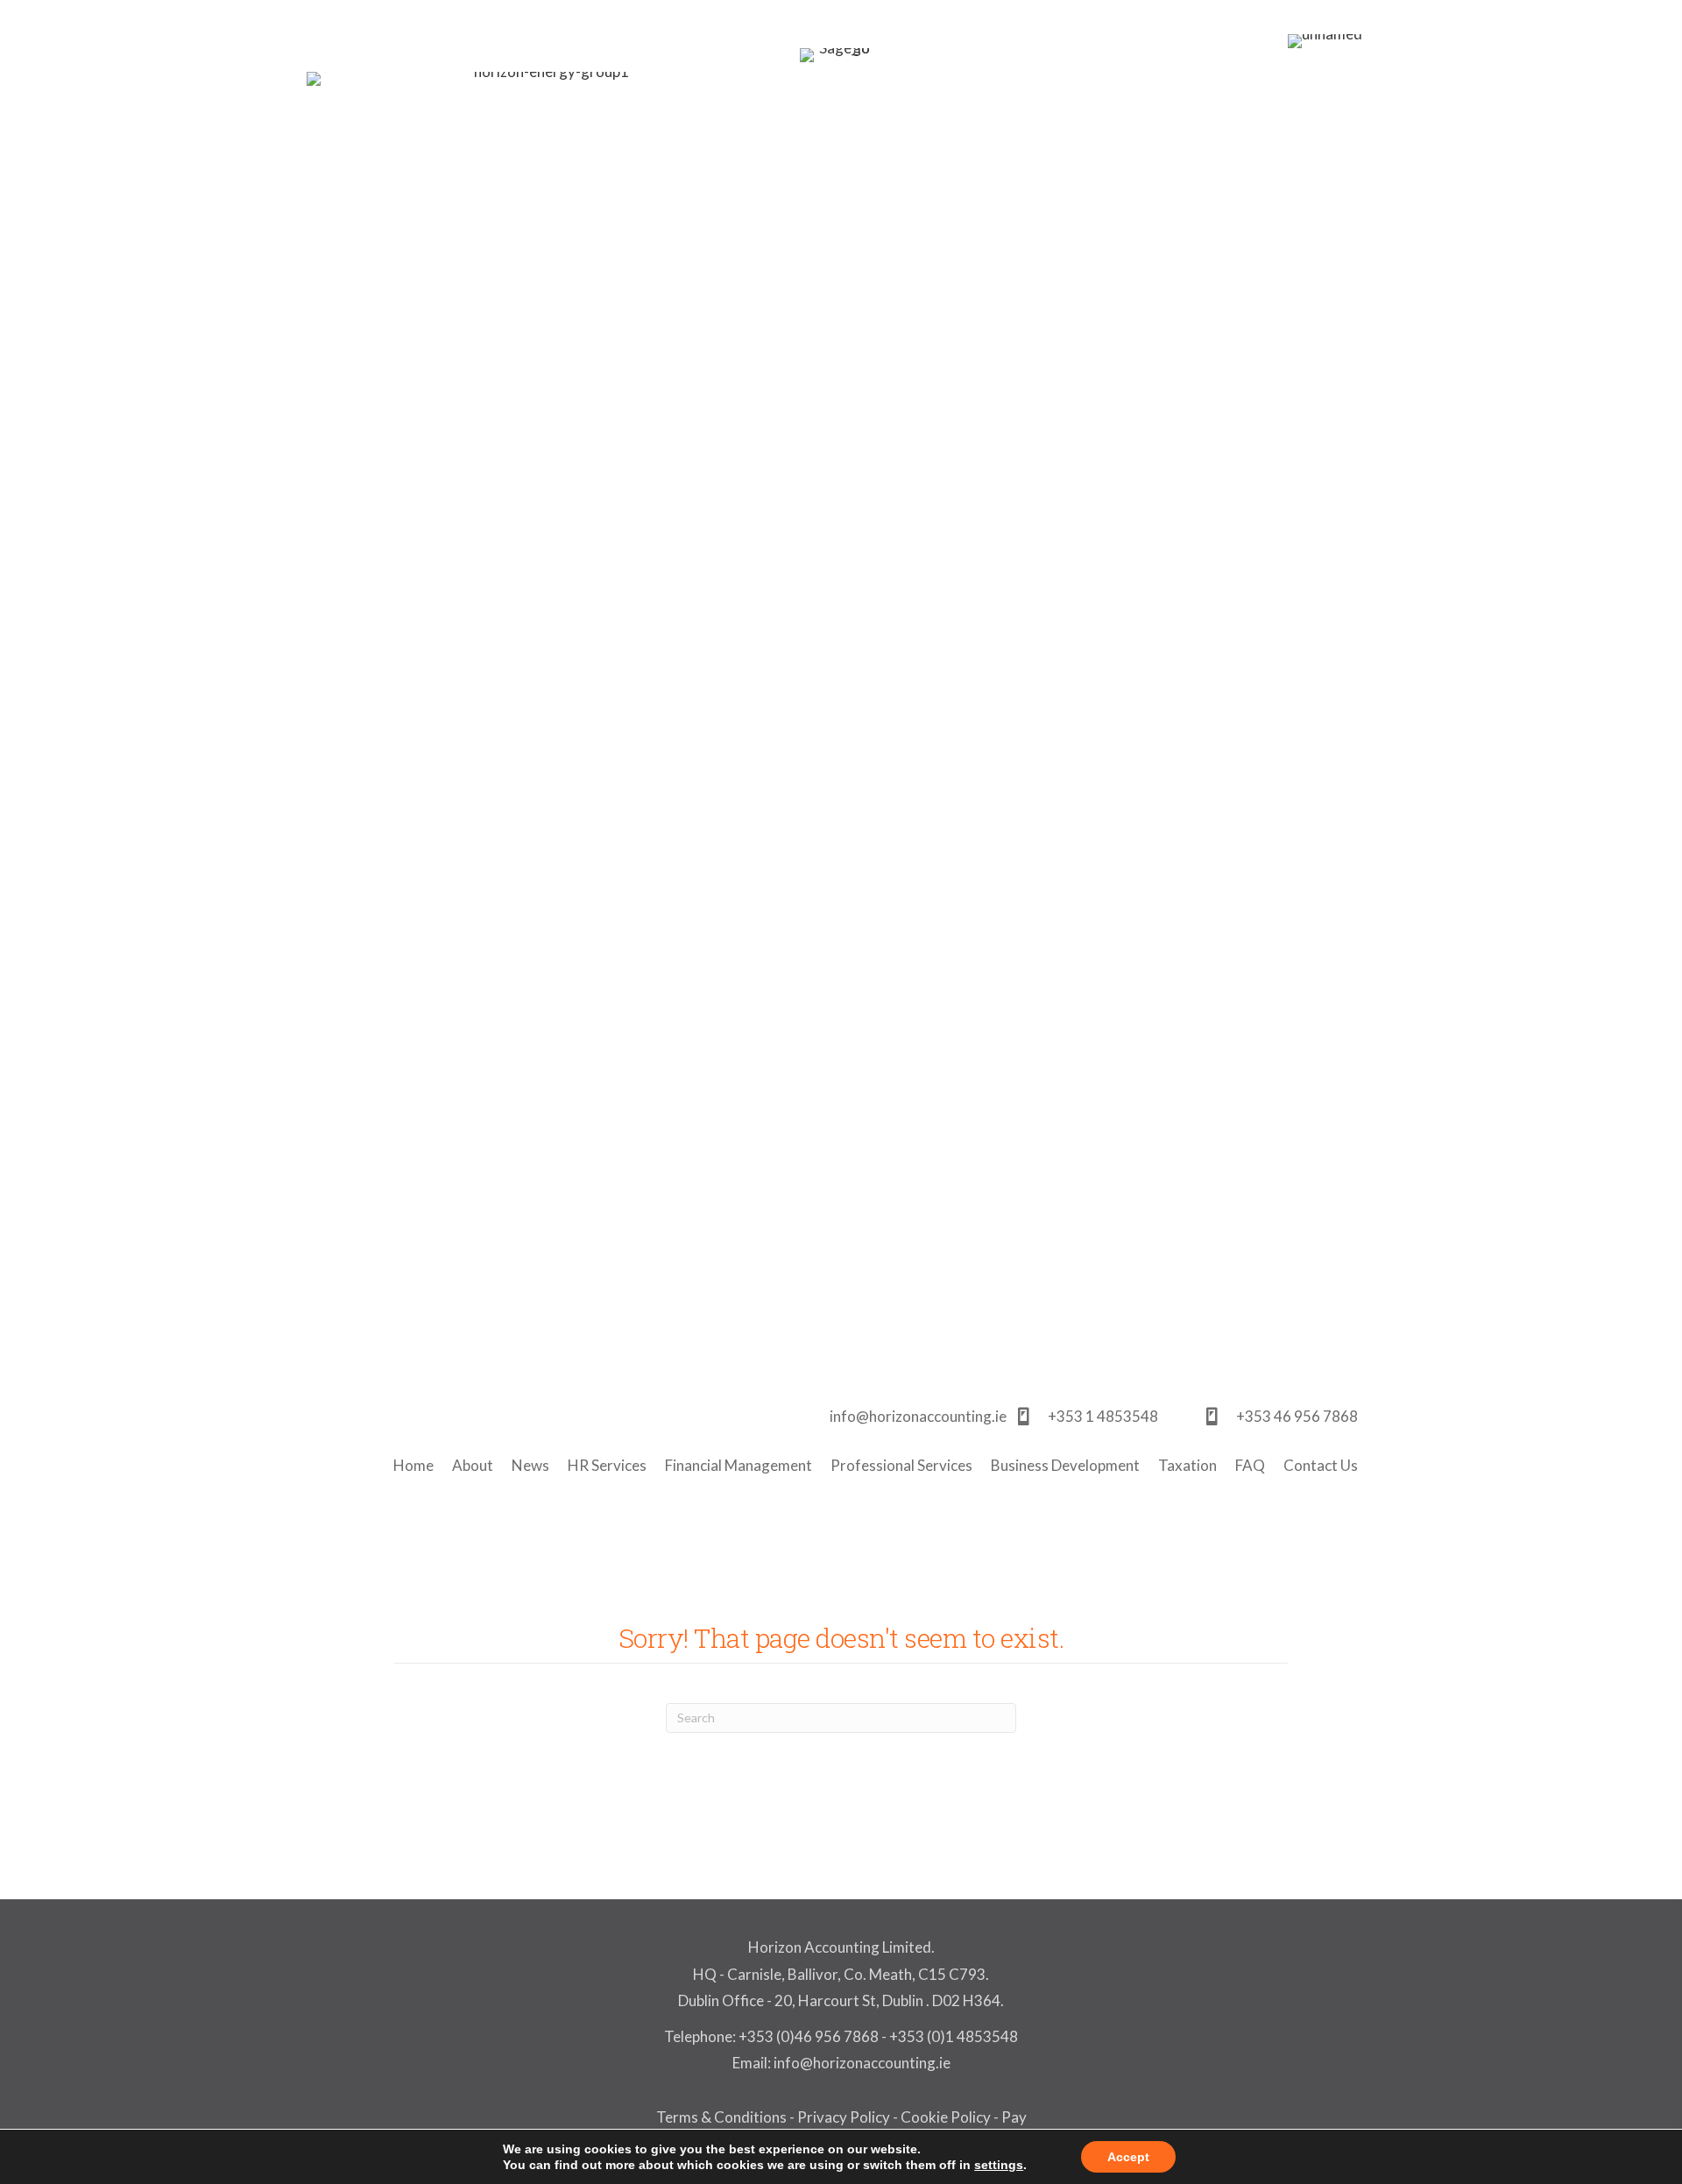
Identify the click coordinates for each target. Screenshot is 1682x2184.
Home (413, 1465)
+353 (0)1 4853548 (954, 2036)
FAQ (1250, 1465)
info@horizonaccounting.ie (861, 2063)
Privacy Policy (844, 2117)
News (530, 1465)
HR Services (607, 1465)
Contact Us (1321, 1465)
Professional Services (901, 1465)
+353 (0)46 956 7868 (809, 2036)
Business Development (1065, 1465)
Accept (1128, 2157)
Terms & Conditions (721, 2117)
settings (999, 2165)
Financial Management (739, 1465)
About (473, 1465)
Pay (1014, 2117)
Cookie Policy (946, 2117)
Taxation (1187, 1465)
